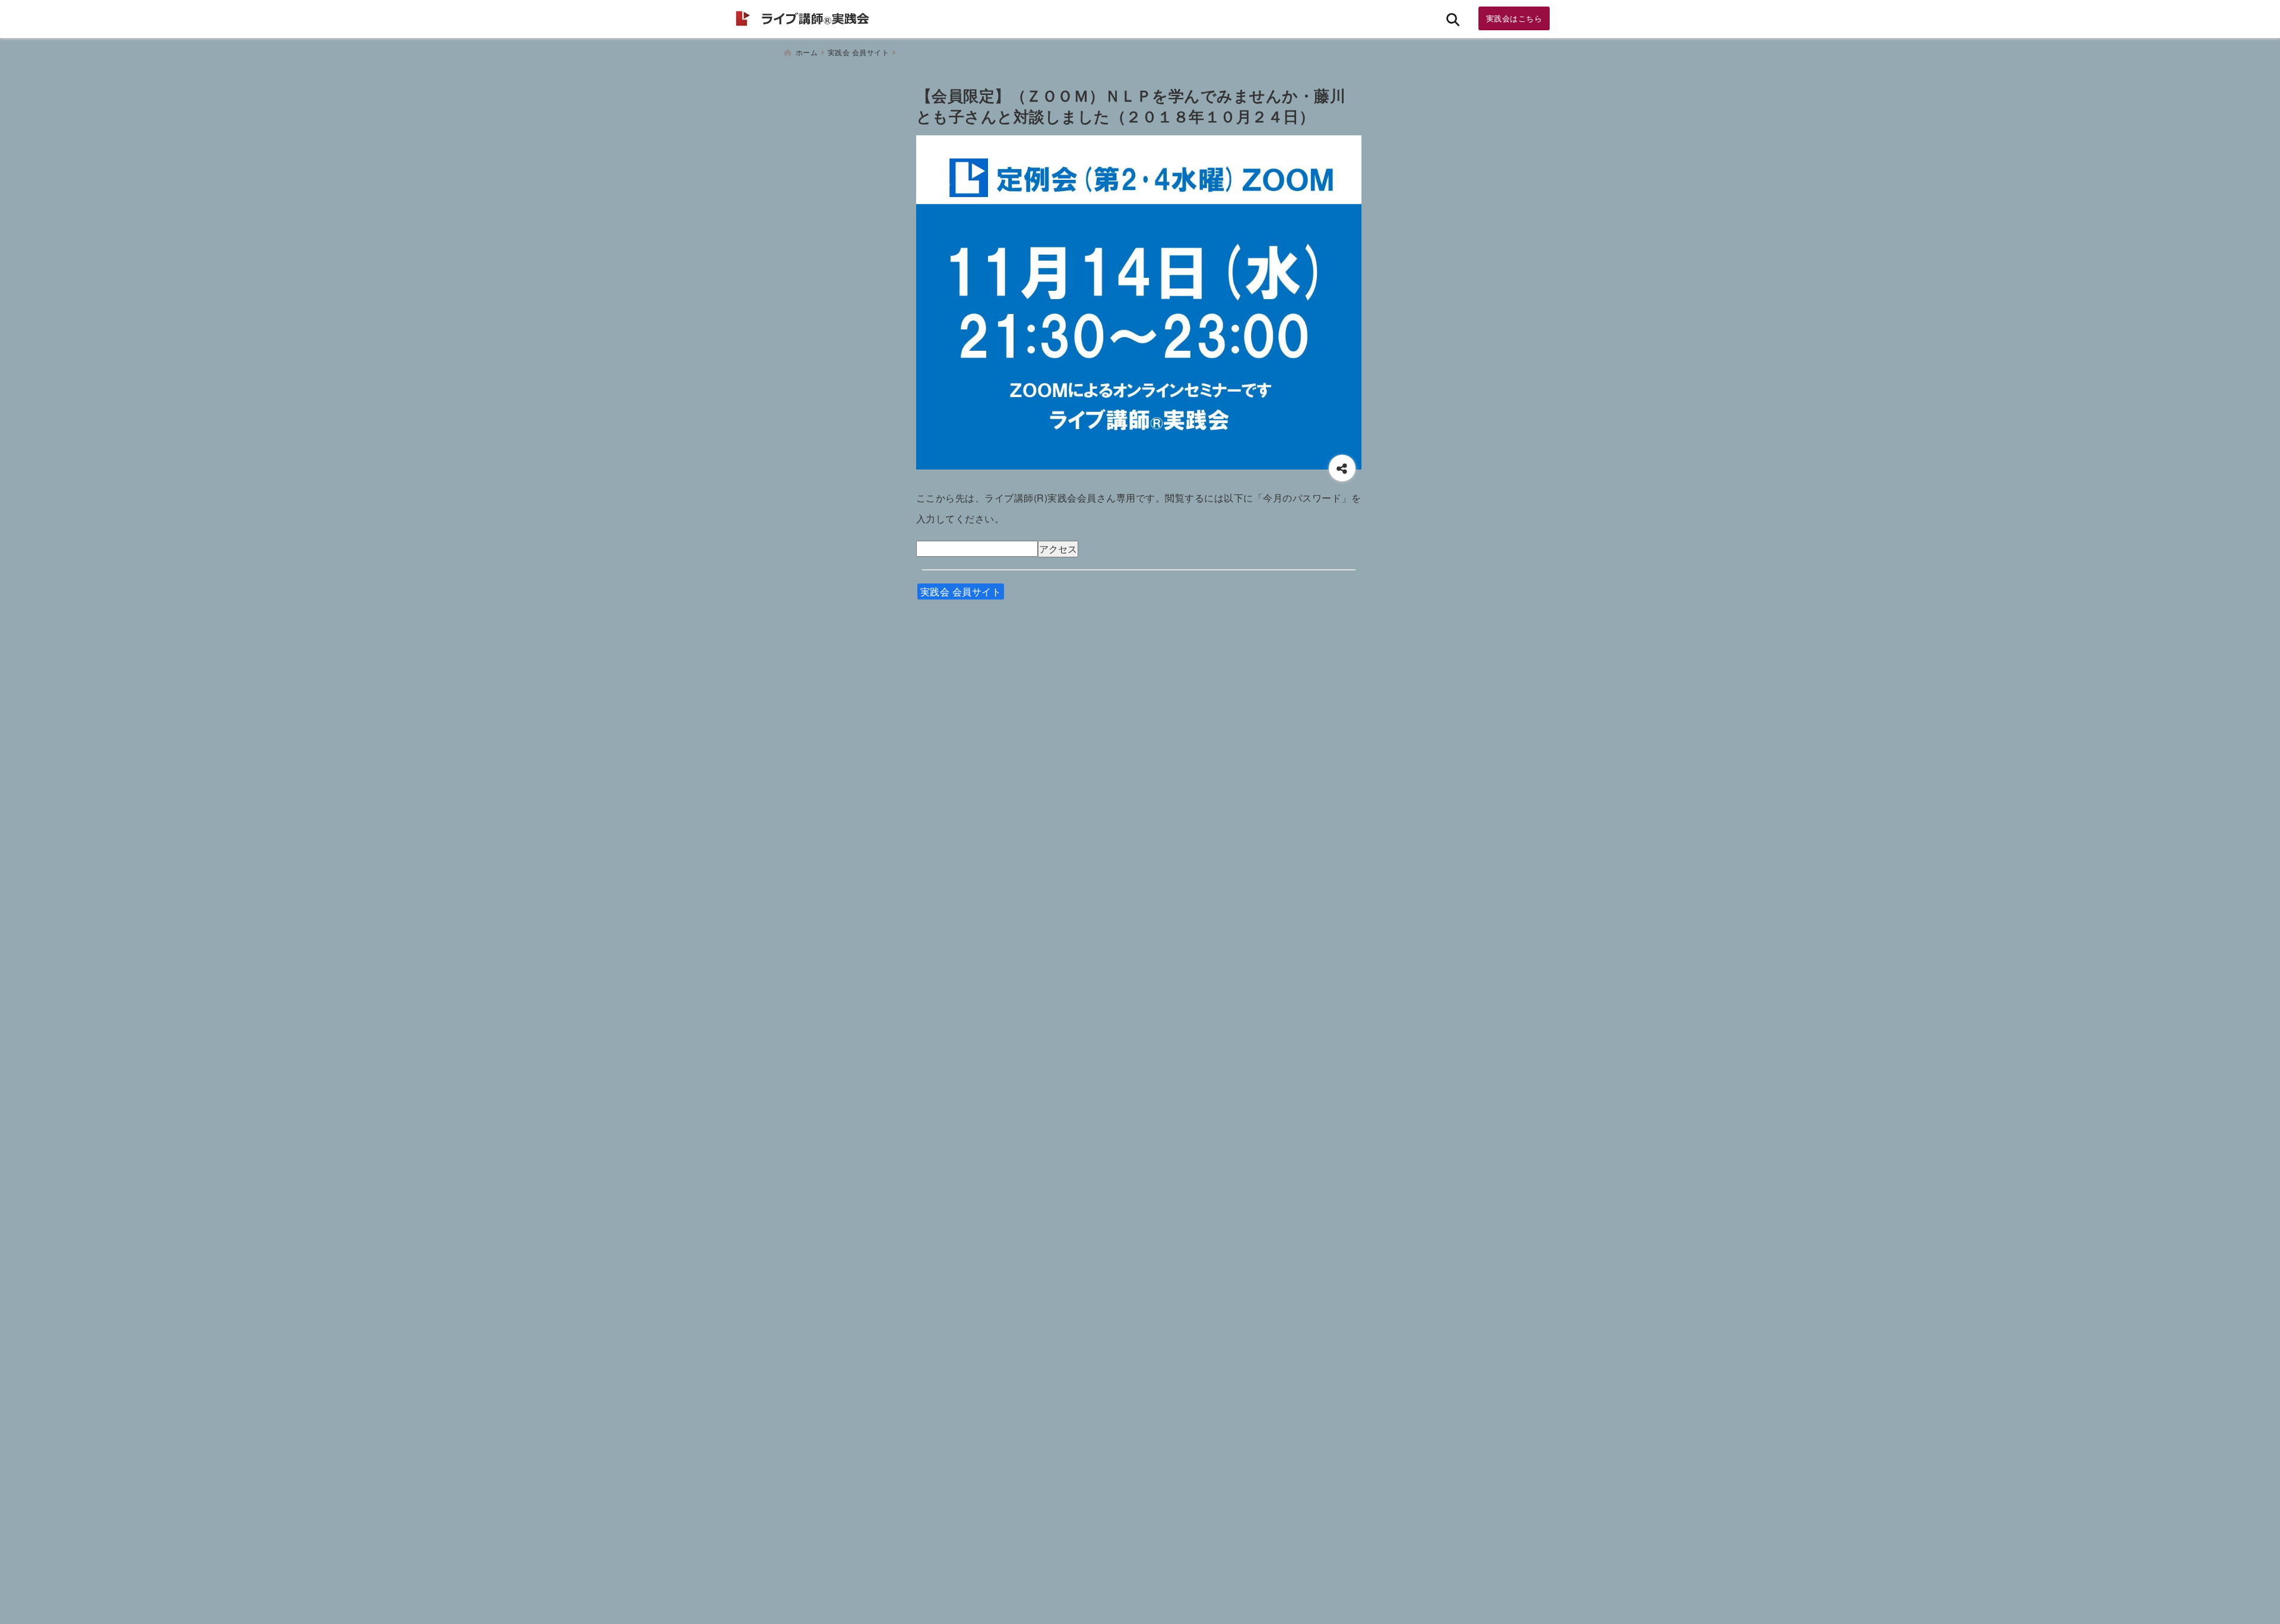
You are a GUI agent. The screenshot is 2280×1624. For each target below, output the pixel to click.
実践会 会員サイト (961, 591)
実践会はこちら (1514, 18)
